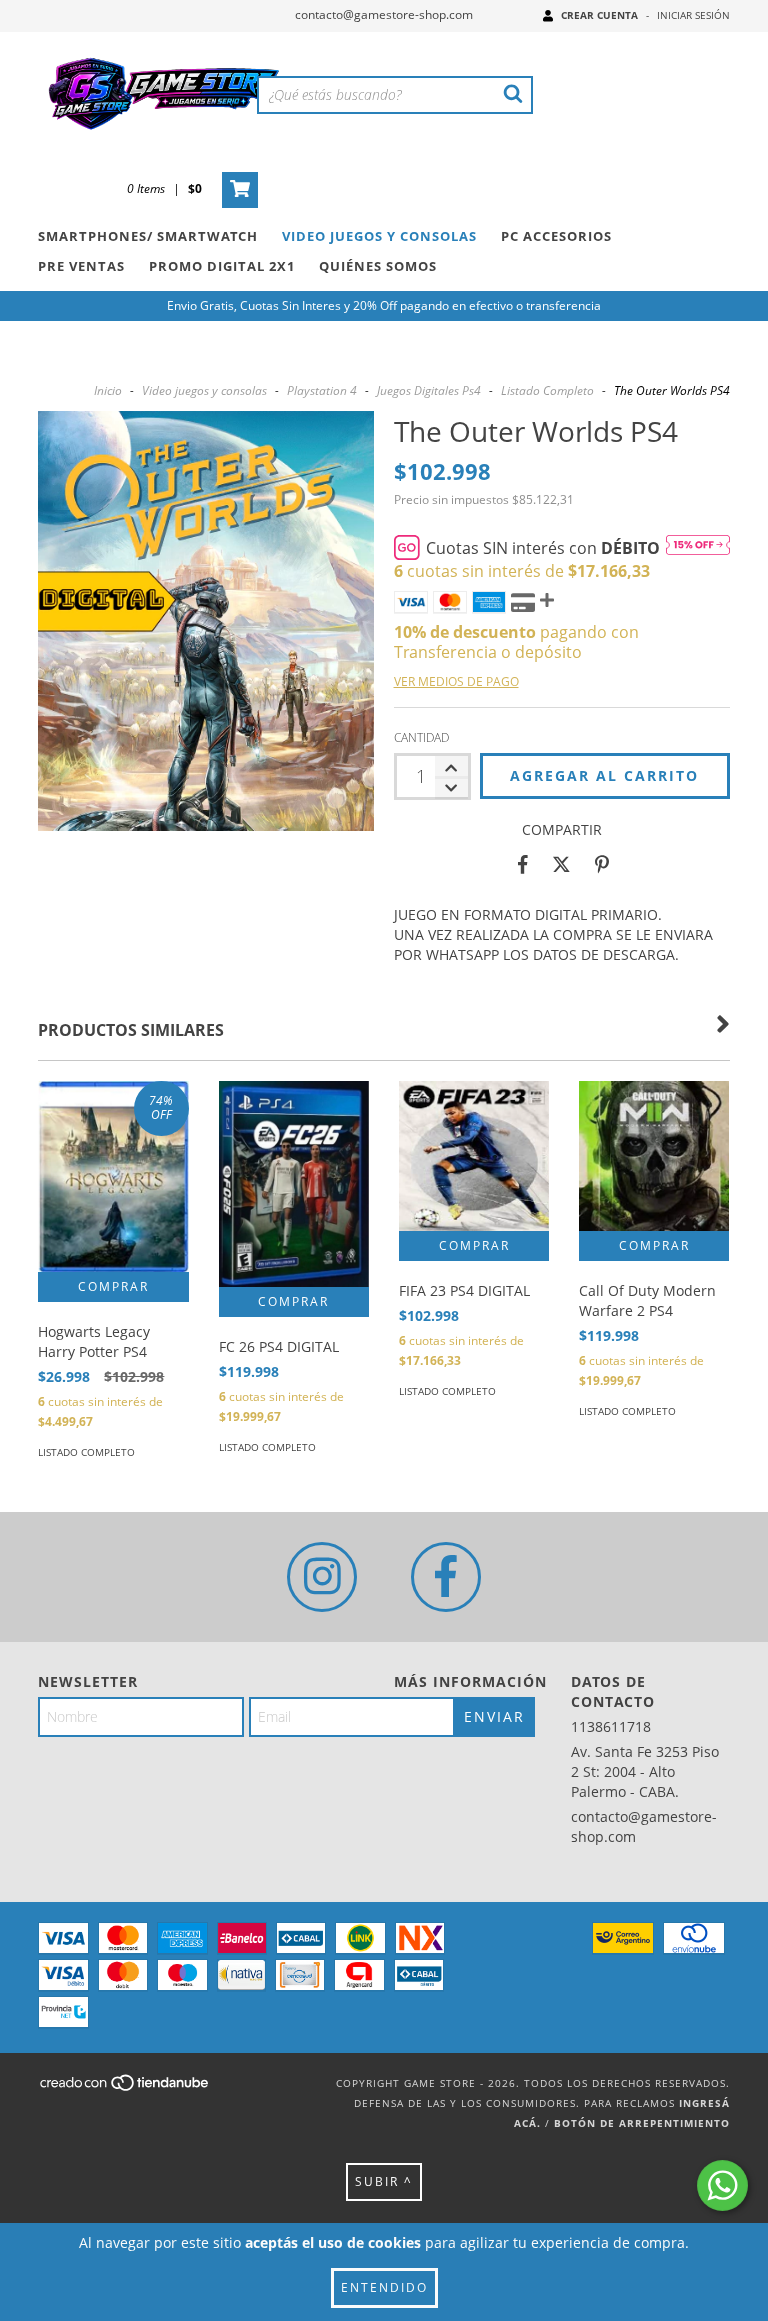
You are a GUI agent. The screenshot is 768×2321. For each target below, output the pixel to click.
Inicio (108, 390)
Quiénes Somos (378, 266)
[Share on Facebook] (523, 865)
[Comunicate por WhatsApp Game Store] (722, 2185)
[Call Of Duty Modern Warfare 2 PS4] (654, 1156)
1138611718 (611, 1726)
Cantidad (421, 737)
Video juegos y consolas (204, 390)
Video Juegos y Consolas (379, 236)
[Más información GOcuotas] (698, 548)
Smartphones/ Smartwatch (148, 236)
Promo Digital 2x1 (222, 266)
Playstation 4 (322, 390)
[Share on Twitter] (561, 865)
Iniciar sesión (693, 15)
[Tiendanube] (125, 2088)
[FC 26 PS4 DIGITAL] (294, 1184)
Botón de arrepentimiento (642, 2123)
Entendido (384, 2287)
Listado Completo (547, 390)
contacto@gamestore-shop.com (384, 14)
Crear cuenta (599, 15)
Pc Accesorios (556, 236)
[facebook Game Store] (446, 1577)
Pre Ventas (81, 266)
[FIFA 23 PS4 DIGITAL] (474, 1156)
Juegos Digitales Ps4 (429, 390)
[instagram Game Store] (322, 1577)
